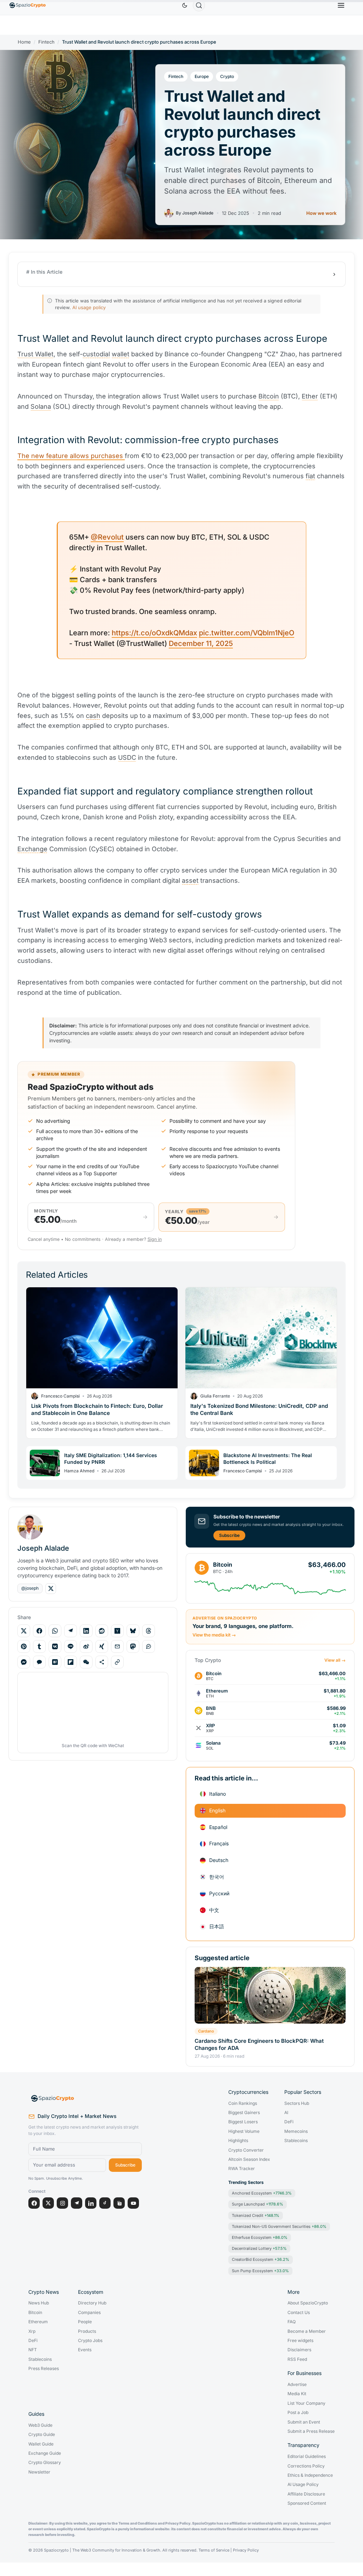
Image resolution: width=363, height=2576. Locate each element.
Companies (89, 2313)
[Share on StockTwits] (149, 1646)
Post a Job (298, 2413)
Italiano (217, 1794)
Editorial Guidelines (307, 2457)
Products (87, 2331)
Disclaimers (299, 2350)
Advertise (297, 2385)
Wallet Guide (41, 2444)
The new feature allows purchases (71, 456)
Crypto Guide (42, 2435)
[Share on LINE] (71, 1646)
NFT (33, 2350)
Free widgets (300, 2341)
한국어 (217, 1877)
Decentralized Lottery (259, 2248)
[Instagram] (62, 2203)
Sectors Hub (297, 2103)
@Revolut (107, 537)
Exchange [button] (32, 849)
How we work (321, 213)
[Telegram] (77, 2203)
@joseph (30, 1588)
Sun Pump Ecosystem (260, 2271)
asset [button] (190, 880)
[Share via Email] (117, 1646)
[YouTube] (133, 2203)
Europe (202, 76)
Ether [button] (310, 396)
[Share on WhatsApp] (55, 1631)
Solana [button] (41, 406)
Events (85, 2350)
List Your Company (306, 2403)
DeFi (289, 2122)
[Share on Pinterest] (24, 1646)
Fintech (46, 42)
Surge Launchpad (258, 2204)
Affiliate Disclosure (306, 2494)
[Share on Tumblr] (39, 1646)
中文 (214, 1910)
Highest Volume (244, 2131)
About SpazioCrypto (308, 2303)
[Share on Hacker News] (117, 1631)
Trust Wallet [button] (35, 354)
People (85, 2322)
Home (24, 42)
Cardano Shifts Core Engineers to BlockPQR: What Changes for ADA (259, 2044)
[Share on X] (24, 1631)
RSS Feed (297, 2359)
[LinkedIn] (91, 2203)
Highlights (238, 2141)
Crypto (227, 76)
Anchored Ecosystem (262, 2193)
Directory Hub (92, 2303)
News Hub (39, 2303)
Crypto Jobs (90, 2341)
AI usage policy (89, 307)
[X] (48, 2203)
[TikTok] (105, 2203)
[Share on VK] (55, 1646)
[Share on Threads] (149, 1631)
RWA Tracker (242, 2169)
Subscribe (229, 1535)
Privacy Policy (246, 2550)
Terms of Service (214, 2550)
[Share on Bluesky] (133, 1631)
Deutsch (219, 1860)
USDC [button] (127, 757)
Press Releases (44, 2369)
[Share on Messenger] (24, 1662)
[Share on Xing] (102, 1646)
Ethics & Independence (310, 2475)
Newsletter (39, 2472)
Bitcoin (35, 2313)
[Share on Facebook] (39, 1631)
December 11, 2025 (201, 643)
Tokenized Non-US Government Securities (279, 2226)
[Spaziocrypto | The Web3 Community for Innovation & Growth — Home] (85, 2098)
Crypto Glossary (45, 2463)
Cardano (206, 2031)
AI (286, 2113)
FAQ (292, 2322)
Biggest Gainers (244, 2113)
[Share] (102, 1662)
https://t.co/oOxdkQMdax (154, 633)
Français (219, 1843)
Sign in (155, 1239)
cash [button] (93, 716)
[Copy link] (117, 1662)
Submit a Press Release (311, 2431)
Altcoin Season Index (249, 2159)
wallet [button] (121, 354)
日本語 (217, 1926)
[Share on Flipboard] (71, 1662)
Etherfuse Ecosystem (260, 2237)
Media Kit (297, 2394)
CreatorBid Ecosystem (261, 2259)
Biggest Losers (243, 2122)
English (217, 1810)
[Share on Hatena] (55, 1662)
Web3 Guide (40, 2425)
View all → (335, 1660)
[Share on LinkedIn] (86, 1631)
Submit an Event (304, 2422)
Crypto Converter (246, 2150)
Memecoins (296, 2131)
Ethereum (38, 2322)
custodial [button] (96, 354)
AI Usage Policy (303, 2485)
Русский (219, 1893)
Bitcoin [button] (269, 396)
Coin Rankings (243, 2103)
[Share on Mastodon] (133, 1646)
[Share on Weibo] (86, 1646)
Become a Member (307, 2331)
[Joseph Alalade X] (51, 1589)
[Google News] (119, 2203)
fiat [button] (310, 476)
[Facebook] (34, 2203)
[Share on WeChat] (86, 1662)
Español (218, 1827)
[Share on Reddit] (102, 1631)
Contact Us (299, 2313)
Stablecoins (296, 2141)
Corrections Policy (306, 2466)
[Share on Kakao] (39, 1662)
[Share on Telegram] (71, 1631)
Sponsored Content (307, 2503)
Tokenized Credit (256, 2215)
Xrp (32, 2331)
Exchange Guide (45, 2453)
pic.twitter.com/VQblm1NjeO (247, 633)
